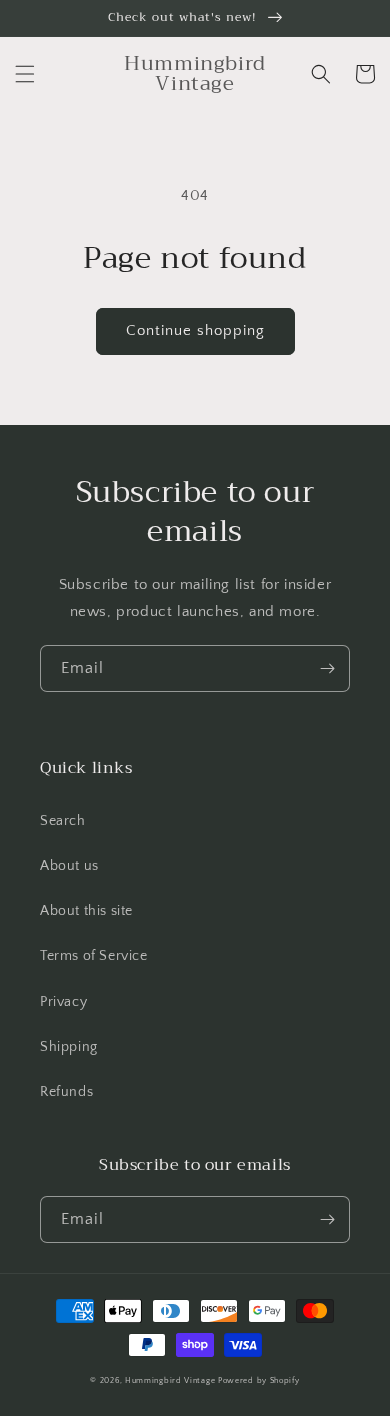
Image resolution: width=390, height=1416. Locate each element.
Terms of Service (94, 956)
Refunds (66, 1092)
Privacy (63, 1002)
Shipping (69, 1047)
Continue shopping (195, 330)
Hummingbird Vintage (170, 1380)
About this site (86, 911)
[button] (25, 74)
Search (63, 821)
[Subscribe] (327, 668)
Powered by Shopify (259, 1380)
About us (69, 866)
